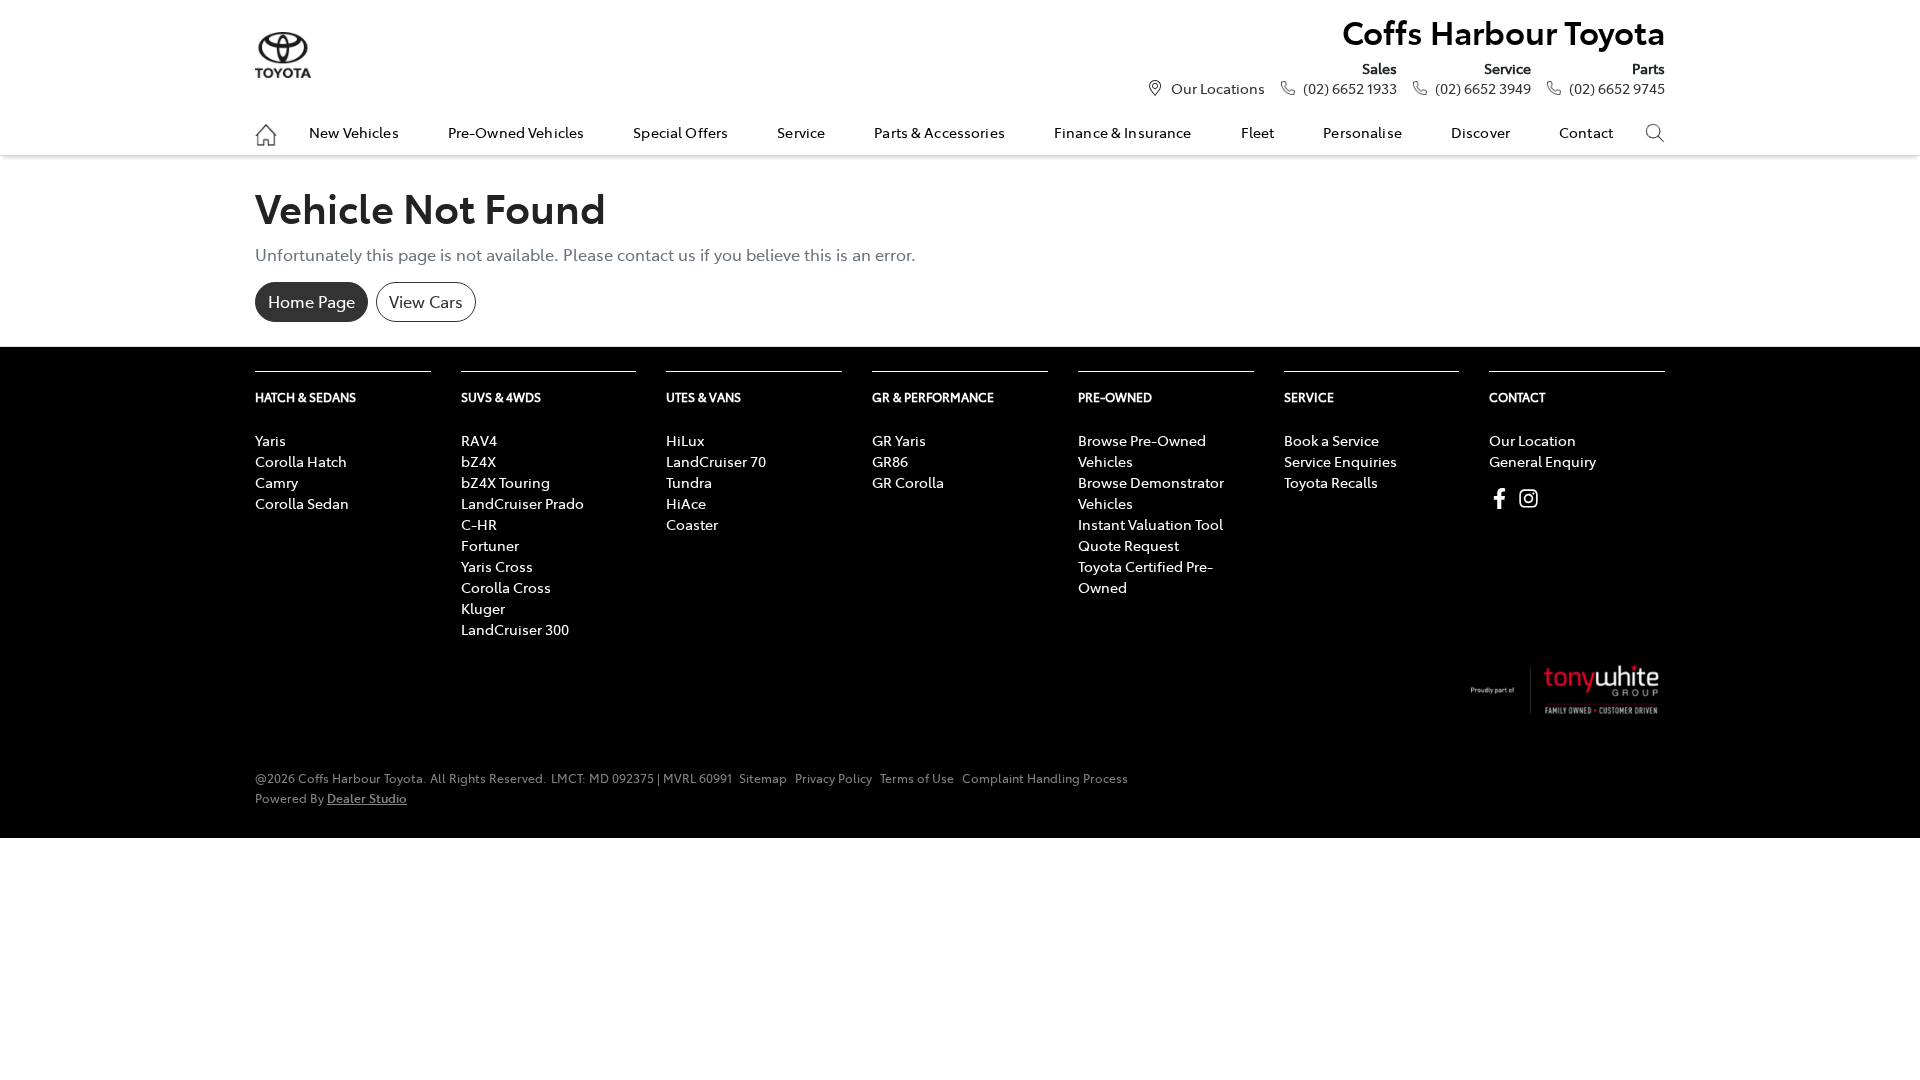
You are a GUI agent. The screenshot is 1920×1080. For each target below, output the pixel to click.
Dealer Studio (367, 797)
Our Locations (1218, 88)
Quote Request (1128, 545)
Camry (276, 482)
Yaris (270, 440)
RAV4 (479, 440)
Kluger (483, 608)
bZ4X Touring (505, 482)
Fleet (1258, 132)
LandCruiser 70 (716, 461)
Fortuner (490, 545)
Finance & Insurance (1123, 132)
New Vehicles (354, 132)
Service (801, 132)
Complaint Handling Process (1045, 778)
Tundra (689, 482)
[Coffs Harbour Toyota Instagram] (1532, 498)
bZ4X (478, 461)
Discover (1480, 132)
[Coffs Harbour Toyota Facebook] (1503, 498)
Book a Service (1331, 440)
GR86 (890, 461)
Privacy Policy (833, 778)
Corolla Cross (506, 587)
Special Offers (680, 132)
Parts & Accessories (939, 132)
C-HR (479, 524)
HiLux (685, 440)
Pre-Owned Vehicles (516, 132)
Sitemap (763, 778)
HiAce (686, 503)
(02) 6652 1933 (1350, 88)
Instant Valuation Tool (1150, 524)
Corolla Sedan (302, 503)
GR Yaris (899, 440)
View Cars (426, 301)
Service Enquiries (1340, 461)
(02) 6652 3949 (1483, 88)
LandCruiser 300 (515, 629)
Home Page (311, 301)
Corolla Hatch (301, 461)
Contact (1586, 132)
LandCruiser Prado (522, 503)
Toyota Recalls (1331, 482)
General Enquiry (1542, 461)
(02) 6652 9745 (1617, 88)
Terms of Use (917, 778)
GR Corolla (908, 482)
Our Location (1532, 440)
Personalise (1362, 132)
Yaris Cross (497, 566)
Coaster (692, 524)
